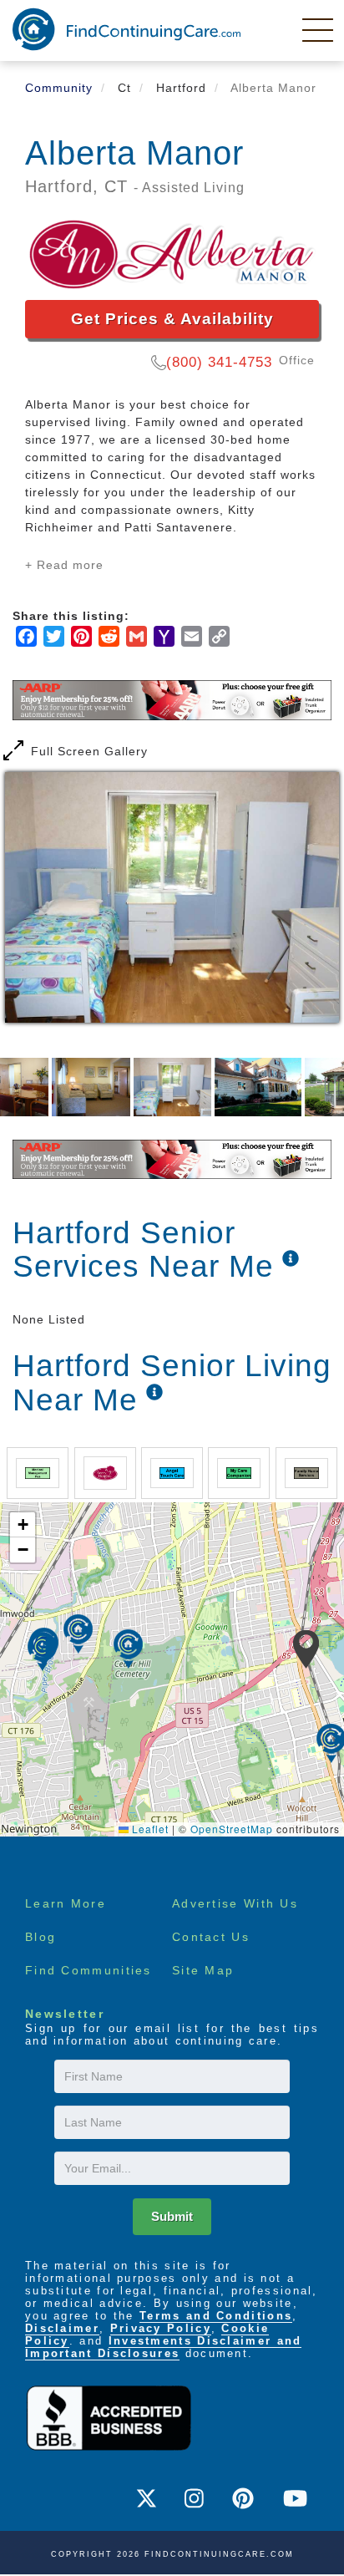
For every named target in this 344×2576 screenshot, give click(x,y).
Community (59, 88)
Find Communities (89, 1970)
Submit (172, 2216)
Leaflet (149, 1829)
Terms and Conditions (216, 2316)
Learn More (66, 1903)
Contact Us (211, 1937)
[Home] (126, 29)
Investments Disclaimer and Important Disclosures (163, 2347)
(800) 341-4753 (219, 362)
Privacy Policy (161, 2328)
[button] (306, 1649)
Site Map (203, 1970)
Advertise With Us (235, 1903)
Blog (40, 1937)
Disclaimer (62, 2328)
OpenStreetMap (232, 1829)
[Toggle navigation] (319, 29)
